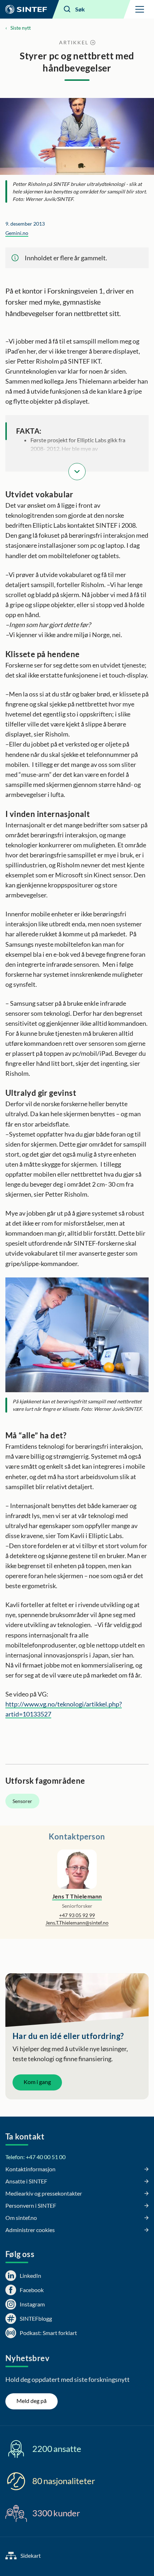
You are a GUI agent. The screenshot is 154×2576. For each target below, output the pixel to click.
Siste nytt (21, 28)
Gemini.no (17, 233)
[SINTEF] (26, 9)
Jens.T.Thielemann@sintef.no (77, 1923)
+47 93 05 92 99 (77, 1915)
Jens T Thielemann (77, 1896)
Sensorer (22, 1801)
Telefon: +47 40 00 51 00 (35, 2157)
